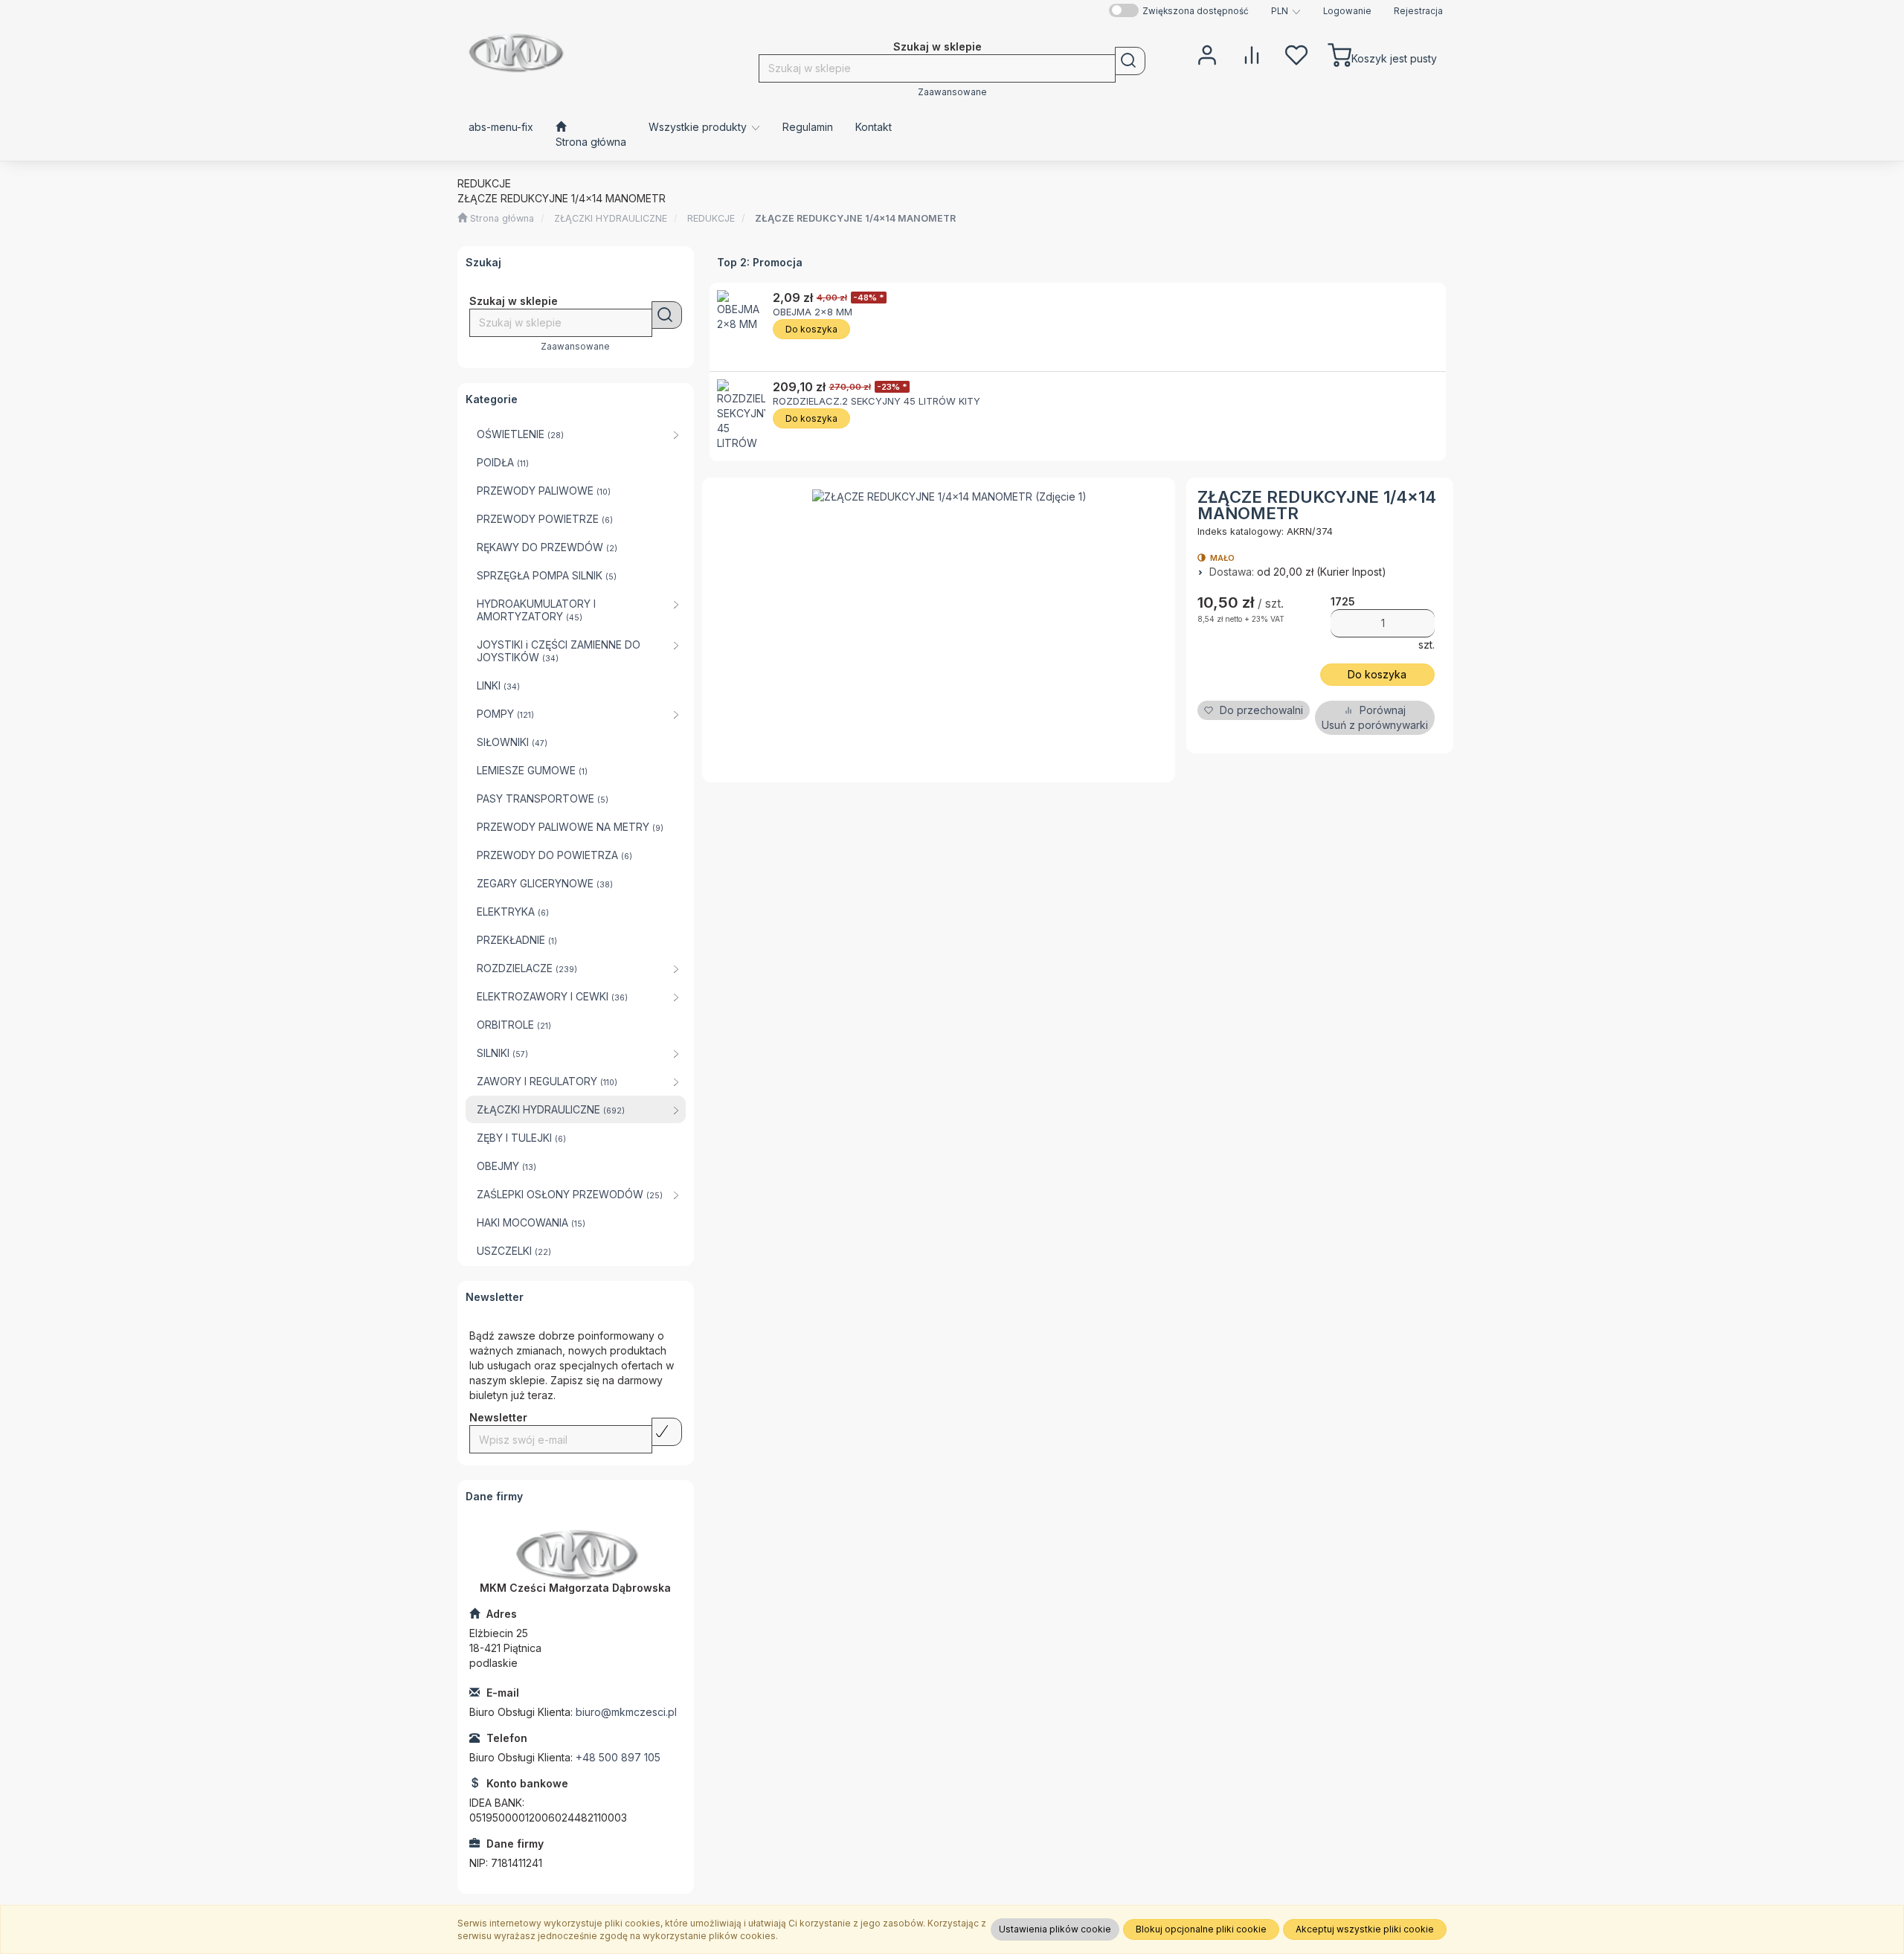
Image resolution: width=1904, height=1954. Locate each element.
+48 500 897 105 (618, 1757)
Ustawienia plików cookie (1055, 1929)
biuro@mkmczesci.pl (626, 1712)
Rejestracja (1418, 11)
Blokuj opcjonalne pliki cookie (1201, 1929)
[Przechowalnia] (1296, 54)
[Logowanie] (1207, 54)
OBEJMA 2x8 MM (813, 312)
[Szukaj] (1130, 61)
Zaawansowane (952, 92)
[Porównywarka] (1252, 54)
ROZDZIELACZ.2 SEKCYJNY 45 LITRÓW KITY (877, 401)
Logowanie (1347, 11)
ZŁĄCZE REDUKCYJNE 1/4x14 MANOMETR (855, 218)
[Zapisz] (667, 1432)
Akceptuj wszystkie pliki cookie (1365, 1929)
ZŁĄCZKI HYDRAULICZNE (611, 218)
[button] (1286, 11)
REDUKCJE (711, 218)
